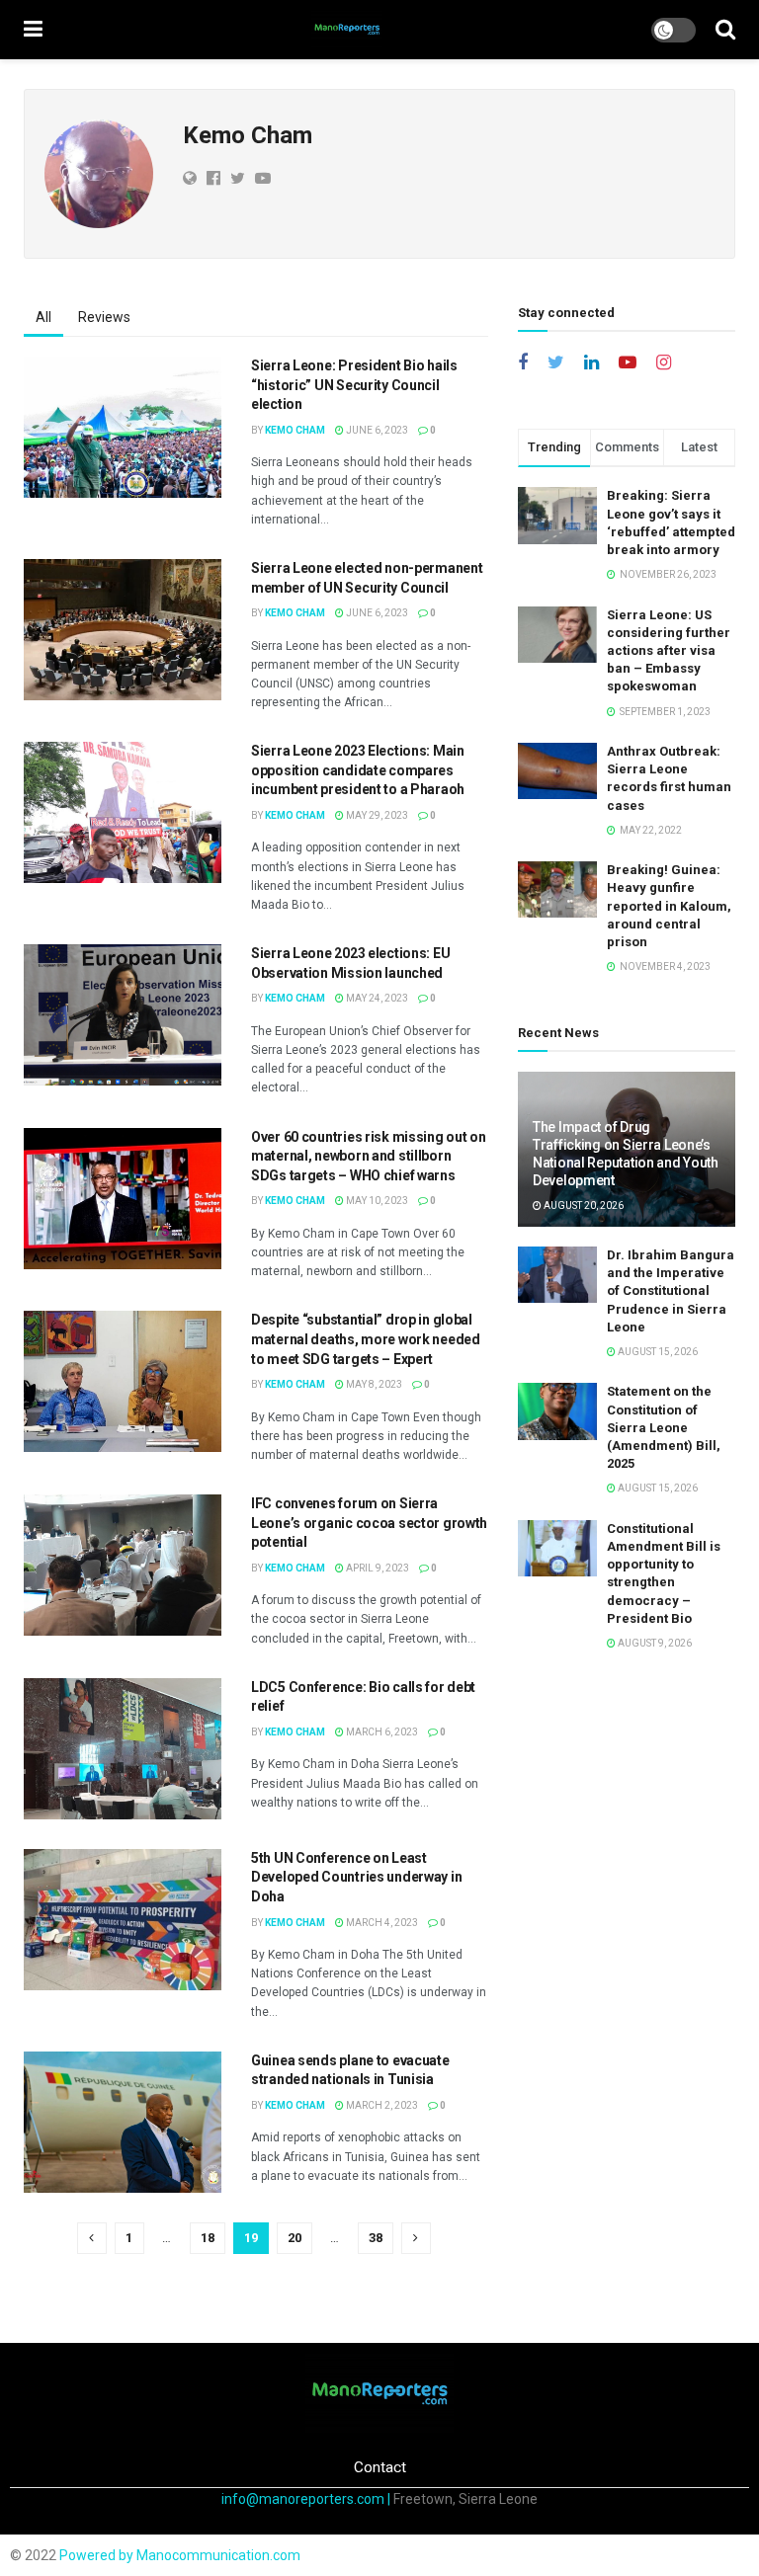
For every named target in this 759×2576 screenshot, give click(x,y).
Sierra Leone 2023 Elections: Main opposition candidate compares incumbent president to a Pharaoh (358, 770)
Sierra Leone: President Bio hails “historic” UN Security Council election (354, 385)
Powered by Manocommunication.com (180, 2555)
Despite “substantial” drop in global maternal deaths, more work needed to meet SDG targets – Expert (366, 1339)
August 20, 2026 (583, 1206)
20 (295, 2238)
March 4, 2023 (381, 1923)
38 (376, 2238)
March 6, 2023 (381, 1732)
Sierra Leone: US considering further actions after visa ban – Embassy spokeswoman (669, 651)
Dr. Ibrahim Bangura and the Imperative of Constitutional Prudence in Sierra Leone (671, 1291)
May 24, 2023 (376, 998)
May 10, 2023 (376, 1201)
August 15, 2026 (657, 1352)
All (43, 317)
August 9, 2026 (654, 1643)
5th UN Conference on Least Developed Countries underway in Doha (356, 1877)
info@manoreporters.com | (307, 2499)
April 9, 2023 (377, 1568)
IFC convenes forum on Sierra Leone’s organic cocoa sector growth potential (369, 1523)
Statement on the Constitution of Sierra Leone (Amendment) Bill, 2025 (664, 1427)
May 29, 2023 (376, 815)
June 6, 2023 (376, 430)
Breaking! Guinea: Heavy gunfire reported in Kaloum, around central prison (669, 906)
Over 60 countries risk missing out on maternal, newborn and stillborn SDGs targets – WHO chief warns (369, 1156)
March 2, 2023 (381, 2105)
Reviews (104, 317)
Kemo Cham (295, 430)
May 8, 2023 (373, 1384)
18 (208, 2238)
